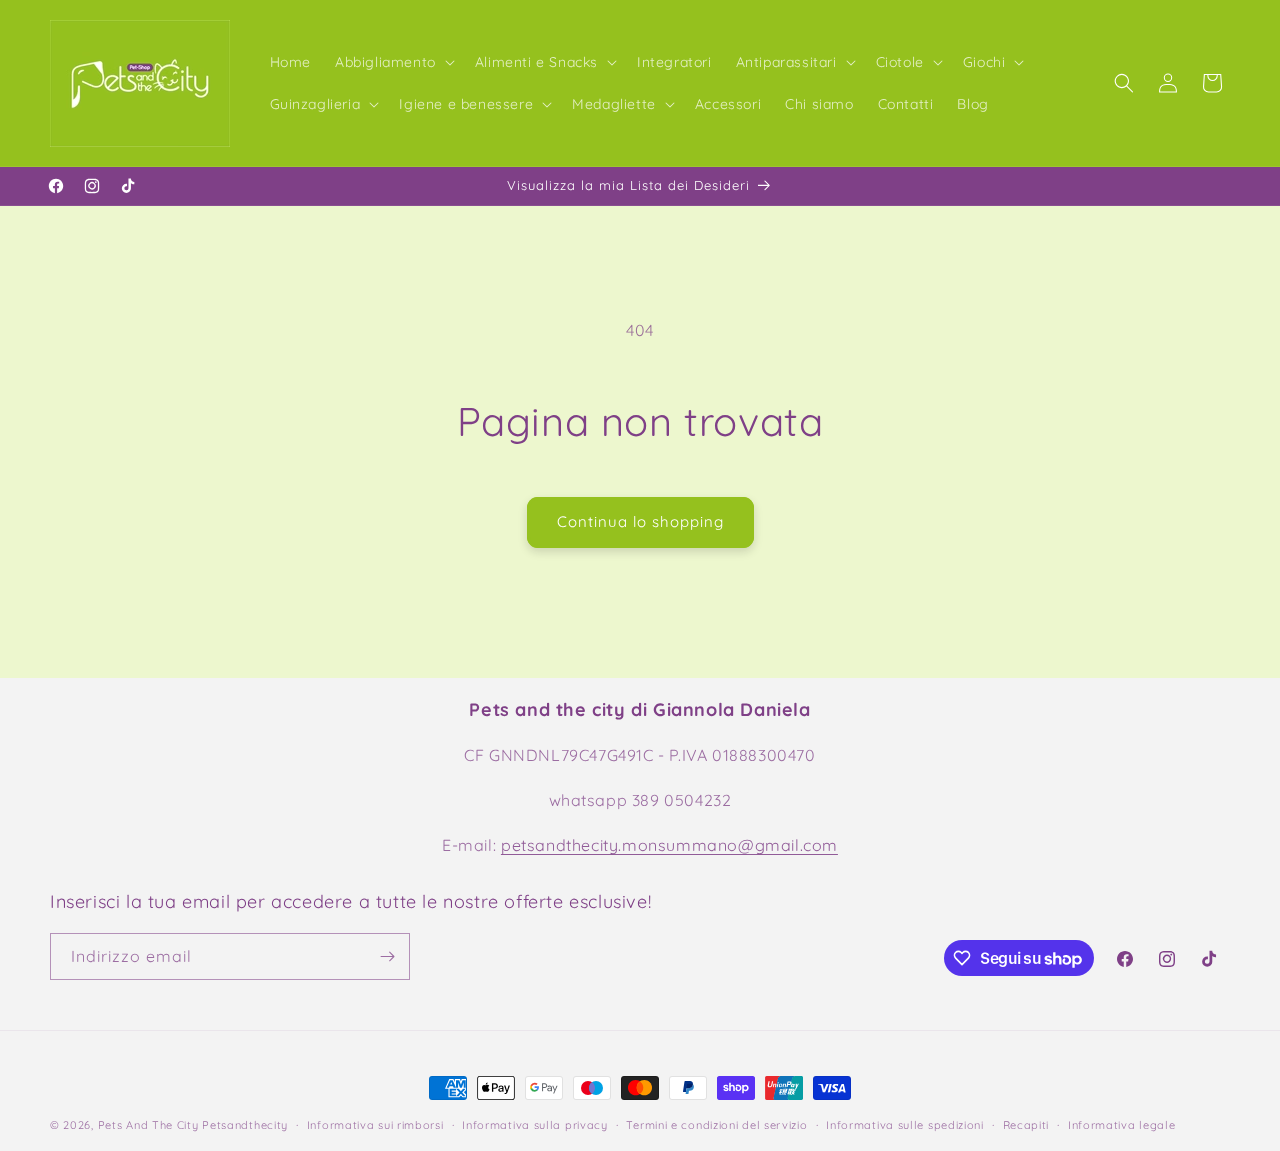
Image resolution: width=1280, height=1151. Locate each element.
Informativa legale (1122, 1125)
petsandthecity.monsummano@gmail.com (669, 845)
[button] (393, 62)
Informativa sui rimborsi (375, 1125)
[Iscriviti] (387, 956)
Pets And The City (148, 1125)
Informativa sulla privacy (535, 1125)
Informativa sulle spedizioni (905, 1125)
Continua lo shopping (640, 521)
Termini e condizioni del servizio (716, 1125)
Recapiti (1026, 1125)
